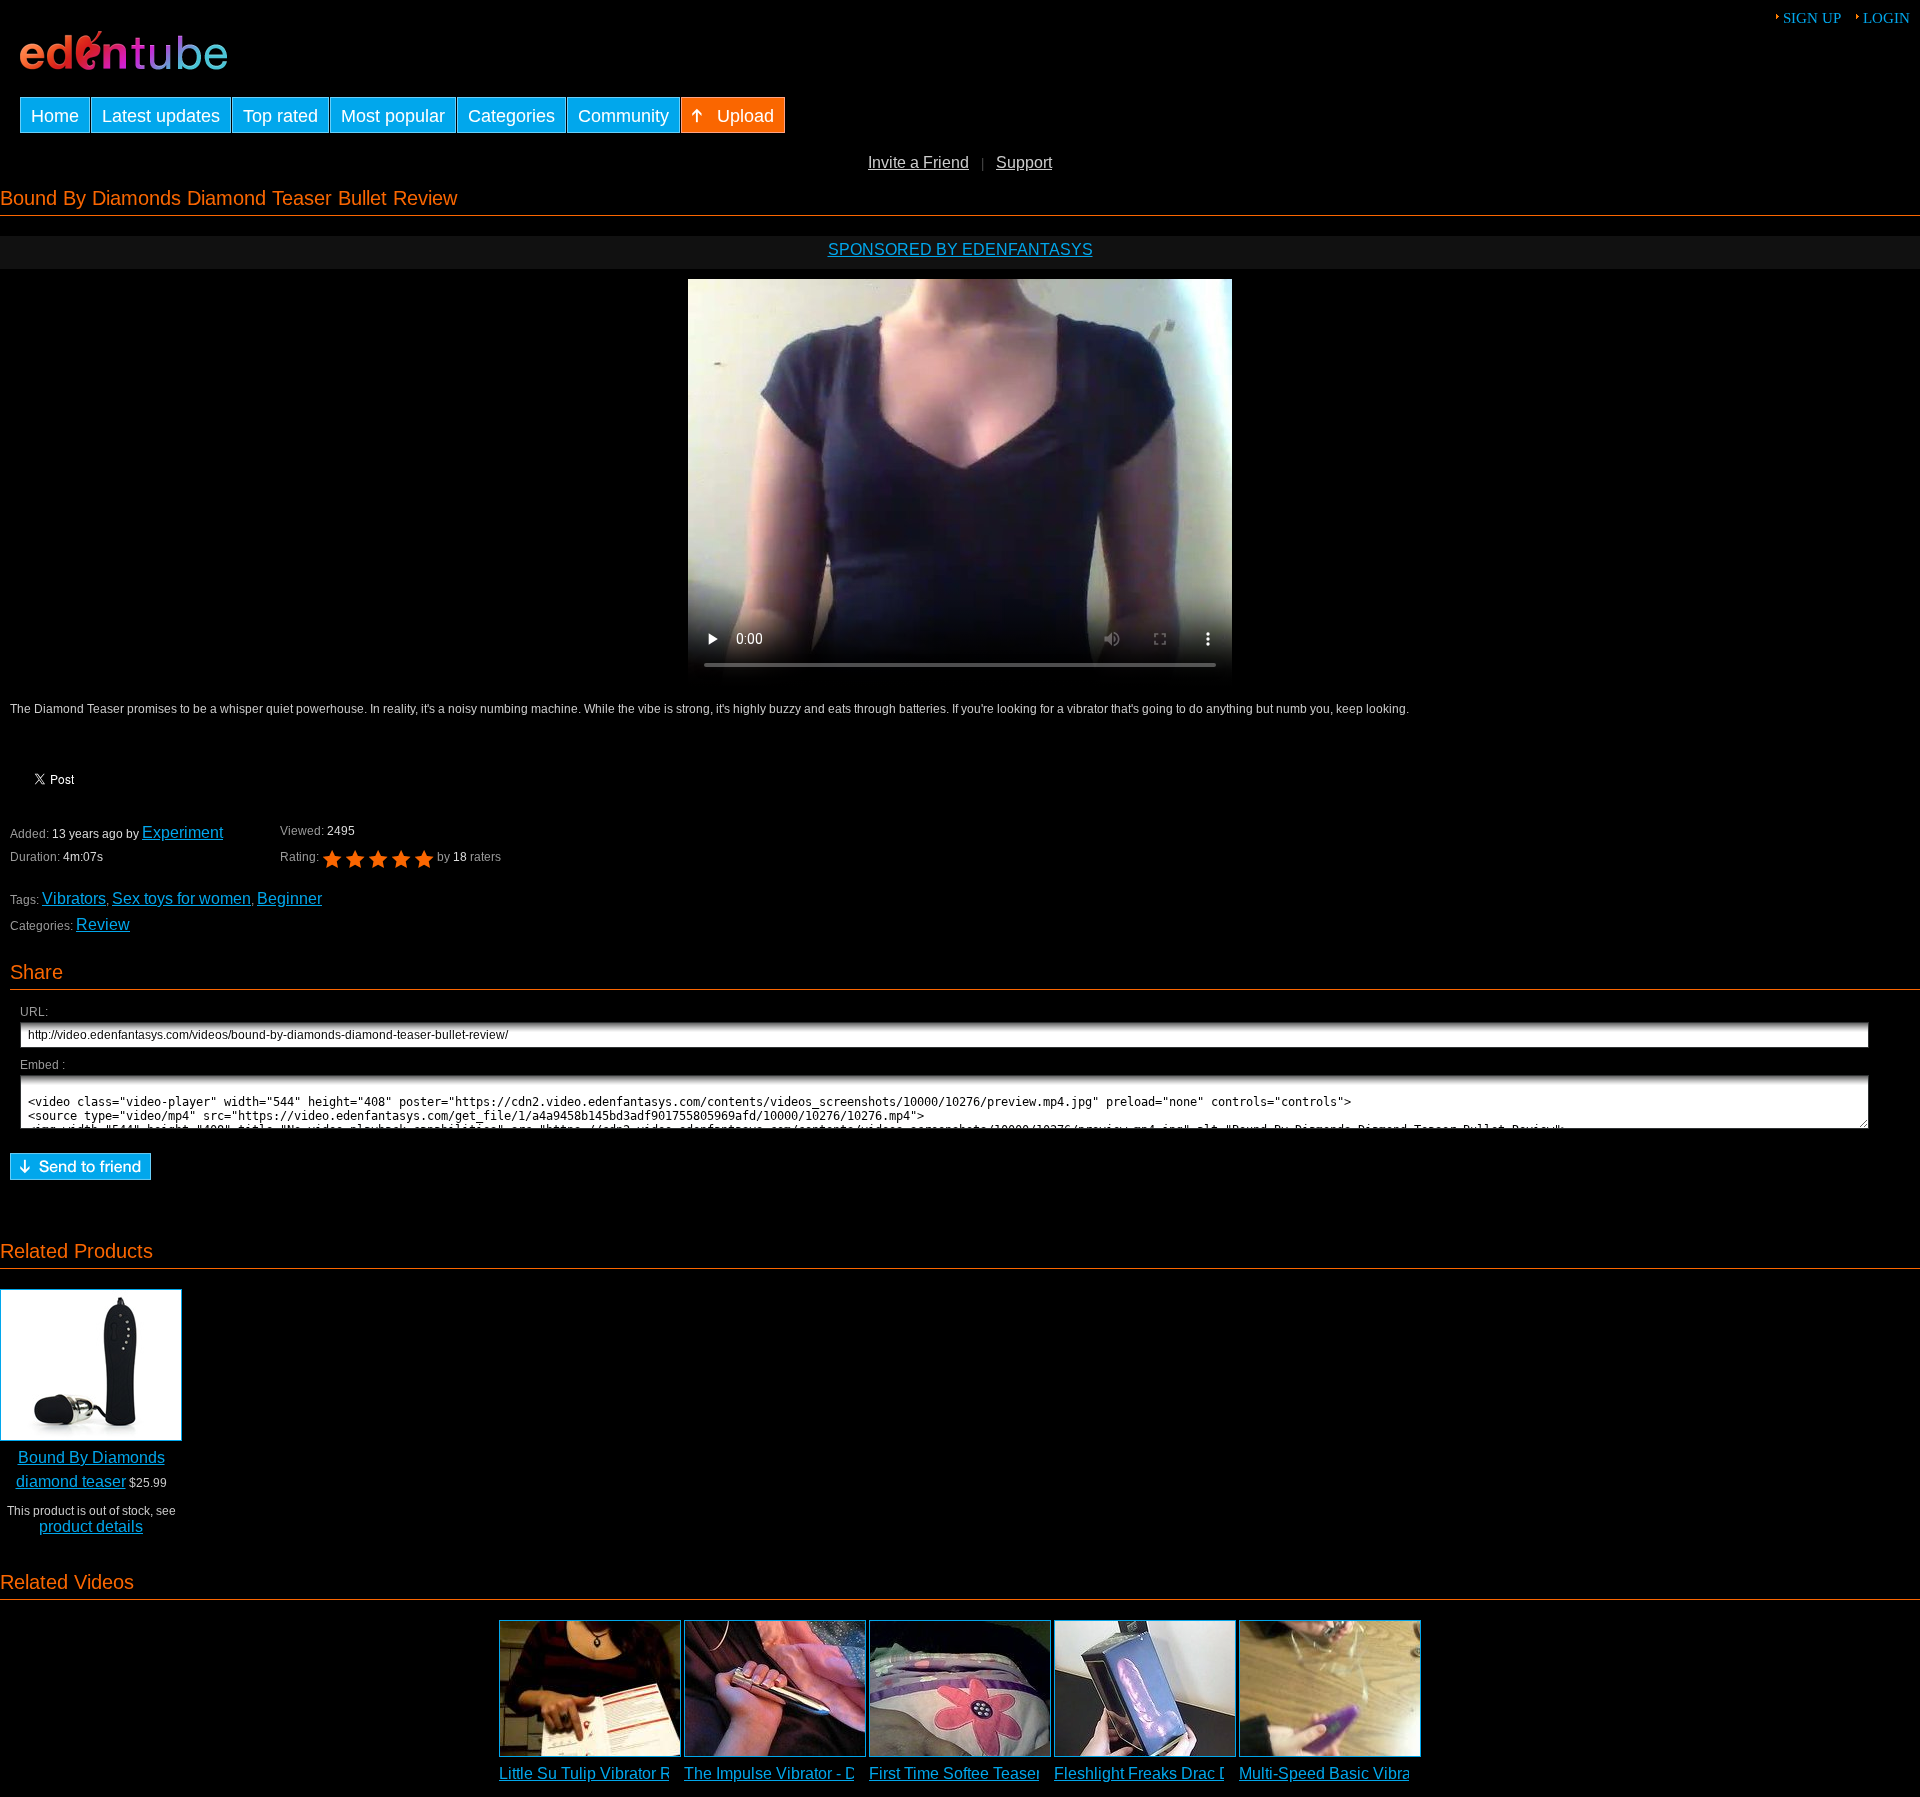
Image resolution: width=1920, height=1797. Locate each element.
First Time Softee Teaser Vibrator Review (1014, 1773)
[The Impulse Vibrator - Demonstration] (775, 1688)
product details (91, 1526)
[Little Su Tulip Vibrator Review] (590, 1688)
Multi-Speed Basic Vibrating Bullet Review (1389, 1773)
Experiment (182, 832)
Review (103, 924)
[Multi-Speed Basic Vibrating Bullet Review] (1330, 1688)
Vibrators (74, 898)
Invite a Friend (918, 162)
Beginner (289, 898)
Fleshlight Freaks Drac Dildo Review (1184, 1773)
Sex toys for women (181, 898)
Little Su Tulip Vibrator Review (606, 1773)
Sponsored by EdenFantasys (960, 249)
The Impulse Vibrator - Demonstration (816, 1773)
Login (1886, 18)
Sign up (1812, 18)
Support (1024, 162)
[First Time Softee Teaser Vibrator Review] (960, 1688)
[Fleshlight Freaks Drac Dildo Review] (1145, 1688)
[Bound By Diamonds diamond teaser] (91, 1365)
